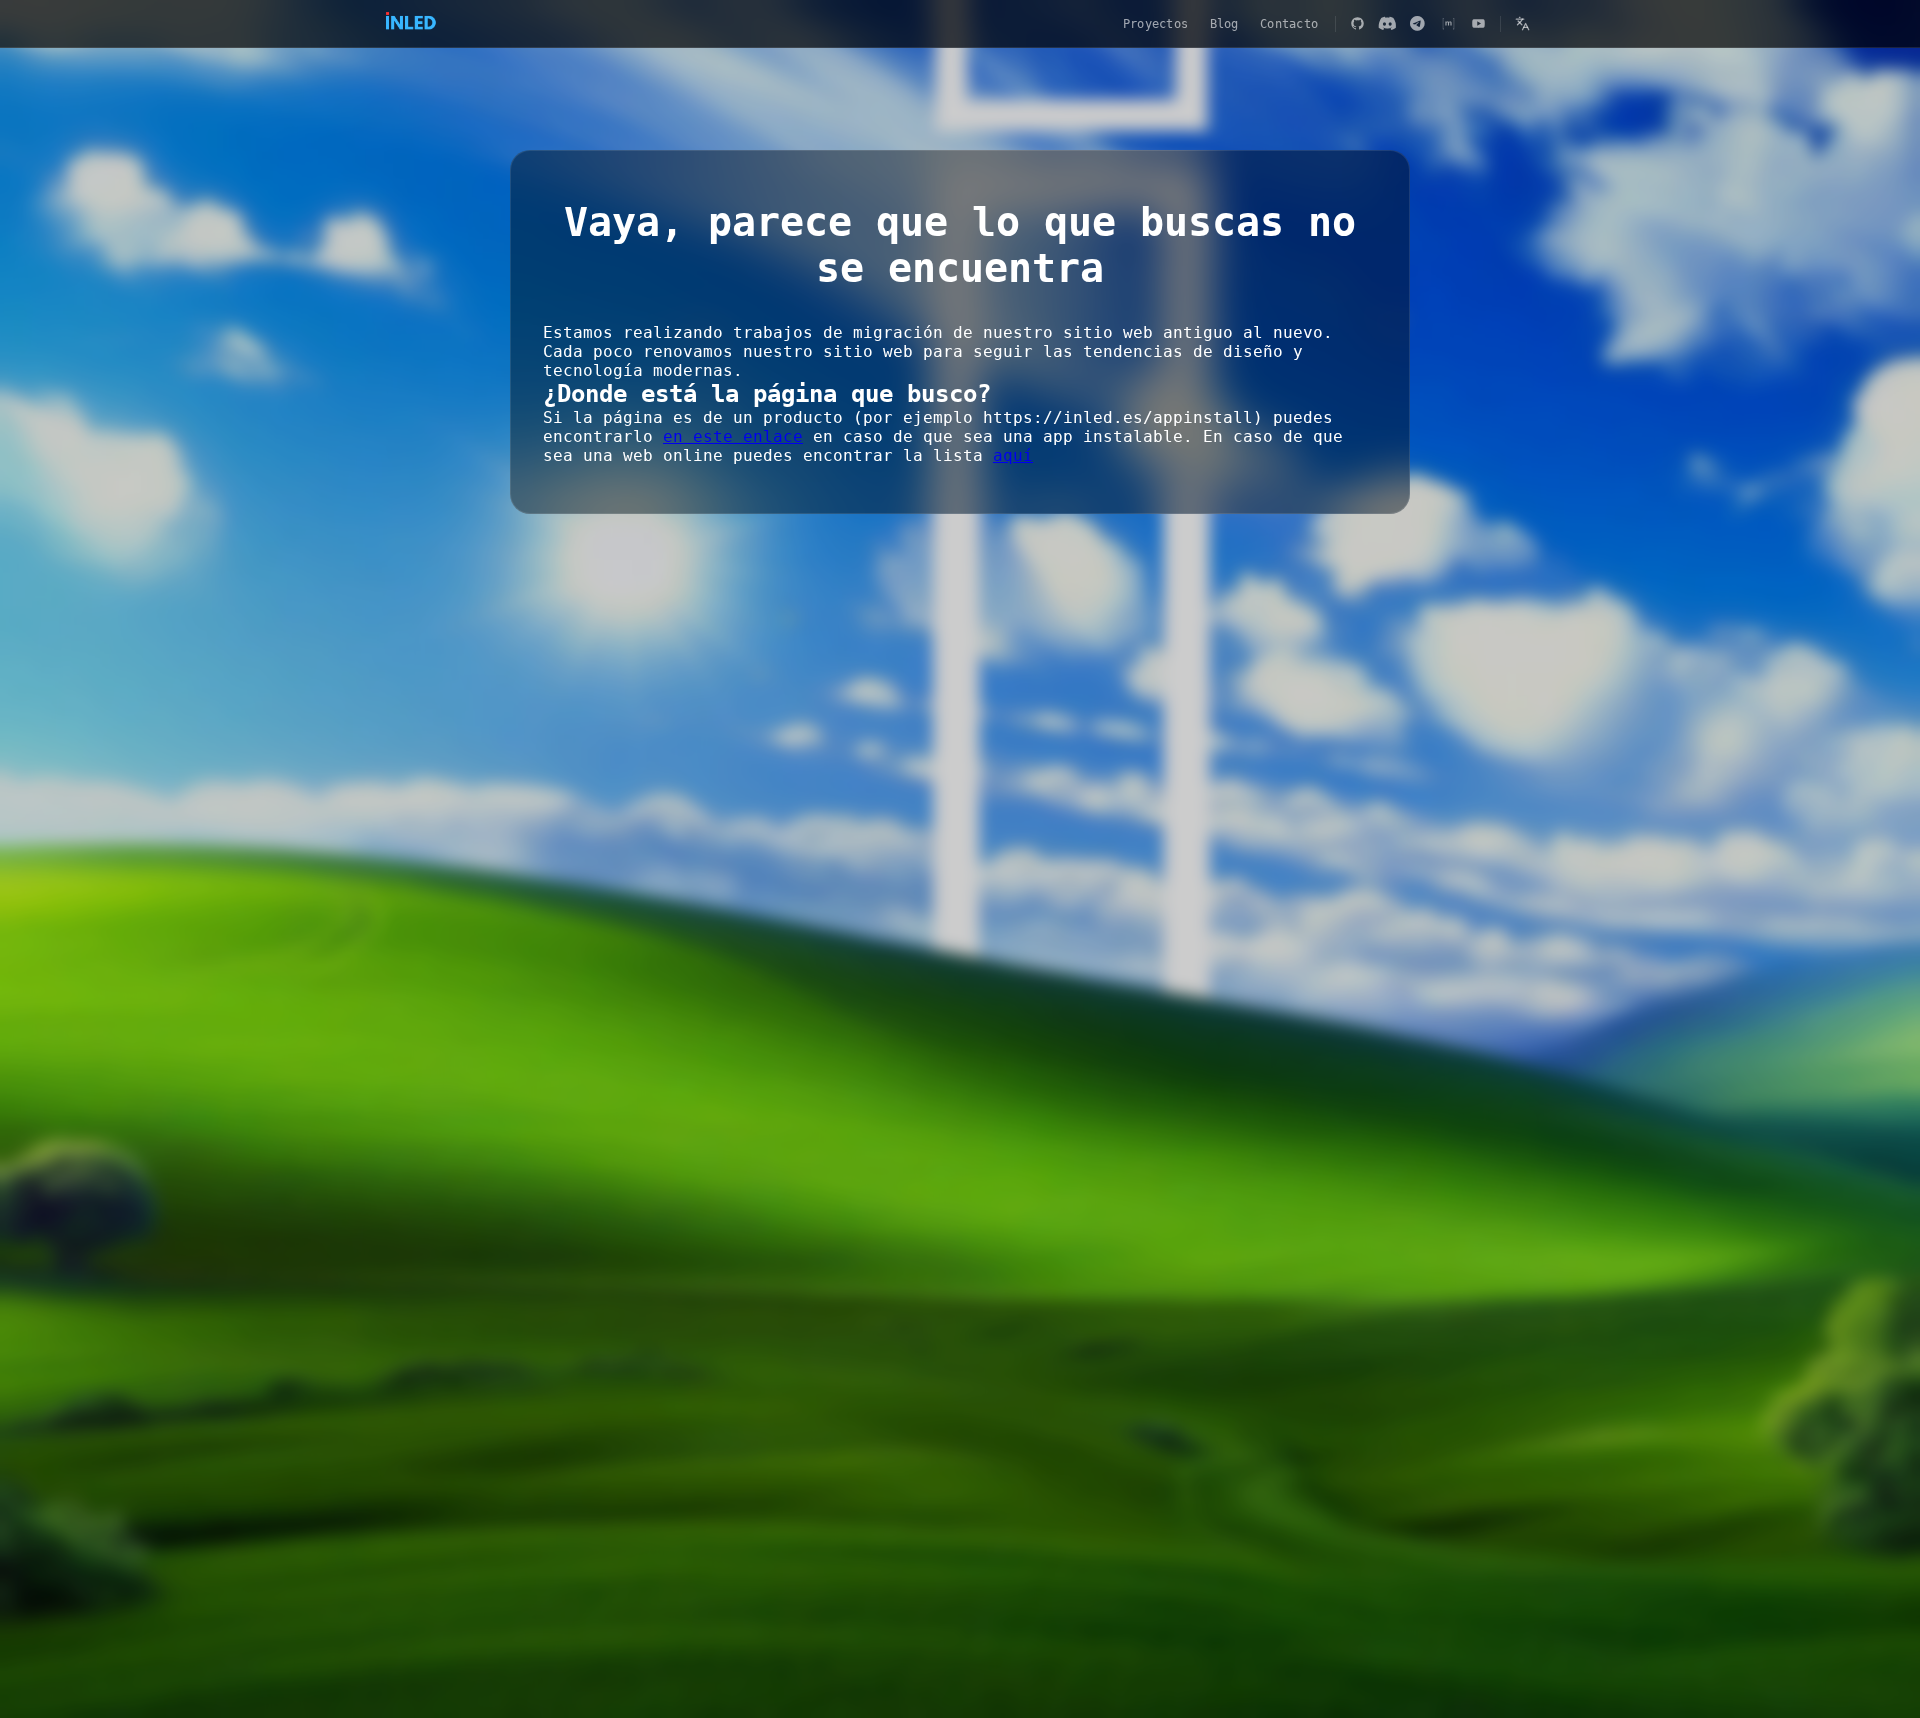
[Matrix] (1448, 24)
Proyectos (1155, 24)
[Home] (410, 24)
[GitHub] (1357, 24)
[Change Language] (1522, 24)
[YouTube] (1479, 24)
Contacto (1289, 24)
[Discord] (1387, 24)
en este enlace (733, 436)
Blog (1224, 24)
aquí (1013, 455)
